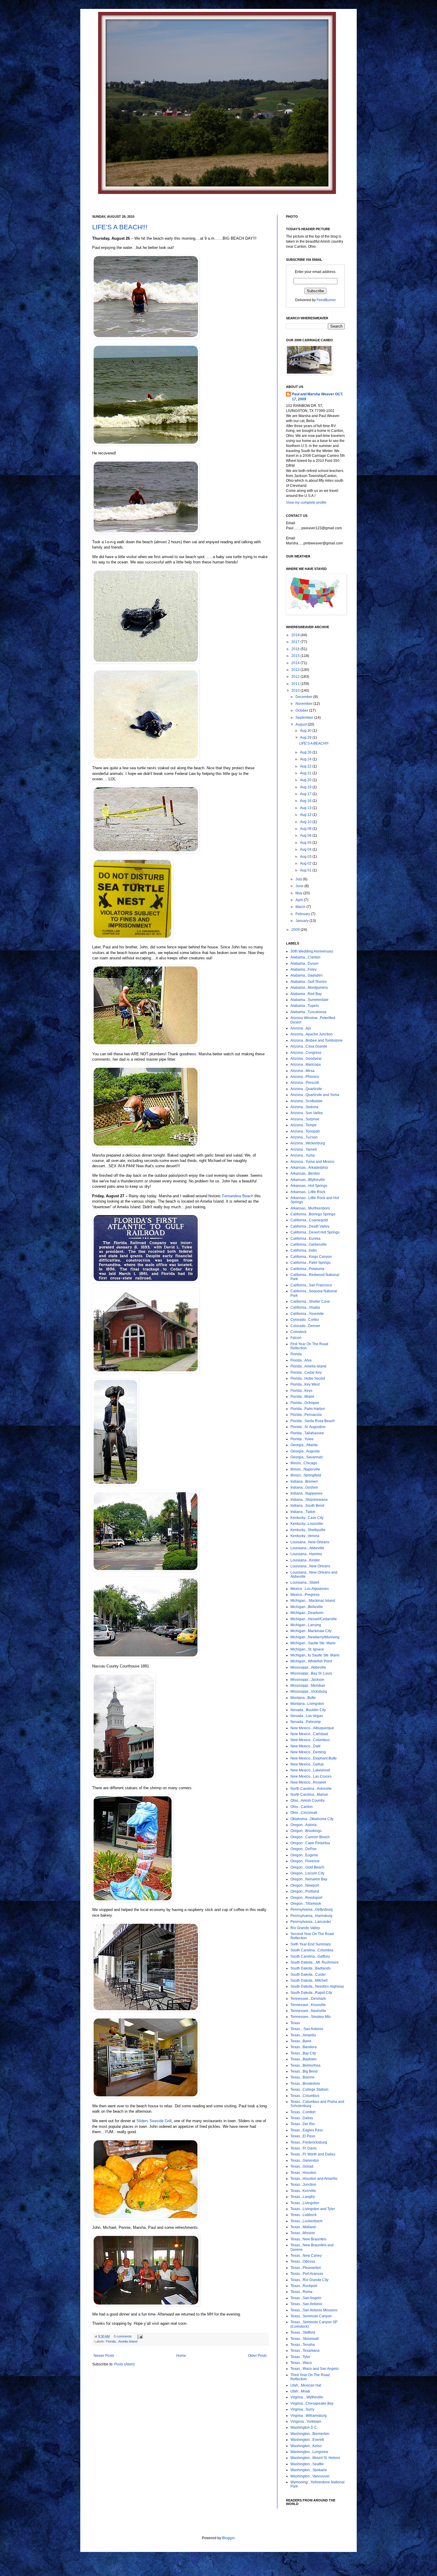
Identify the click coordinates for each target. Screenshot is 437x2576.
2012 (296, 677)
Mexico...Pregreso (305, 1595)
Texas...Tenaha (303, 2345)
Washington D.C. (304, 2427)
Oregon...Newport (305, 1885)
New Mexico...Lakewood (310, 1770)
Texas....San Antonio (307, 2029)
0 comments (123, 2336)
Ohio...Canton (302, 1807)
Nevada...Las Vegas (307, 1716)
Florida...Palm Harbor (308, 1409)
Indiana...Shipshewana (309, 1500)
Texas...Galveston (305, 2160)
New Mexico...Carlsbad (309, 1734)
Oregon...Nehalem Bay (309, 1879)
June (300, 886)
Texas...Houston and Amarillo (314, 2179)
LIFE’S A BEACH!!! (120, 227)
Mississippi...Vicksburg (309, 1691)
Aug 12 (306, 815)
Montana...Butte (303, 1698)
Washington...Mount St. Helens (315, 2458)
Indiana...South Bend (307, 1506)
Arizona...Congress (306, 1053)
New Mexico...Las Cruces (311, 1776)
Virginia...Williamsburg (309, 2416)
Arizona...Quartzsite (306, 1089)
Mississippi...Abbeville (308, 1667)
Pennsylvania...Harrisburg (311, 1916)
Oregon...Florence (305, 1861)
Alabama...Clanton (305, 957)
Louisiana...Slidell (305, 1582)
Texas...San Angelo (306, 2298)
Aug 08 (306, 829)
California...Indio (304, 1250)
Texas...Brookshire (305, 2084)
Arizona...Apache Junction (312, 1034)
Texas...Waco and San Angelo (315, 2369)
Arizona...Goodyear (306, 1059)
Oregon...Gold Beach (307, 1867)
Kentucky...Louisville (307, 1524)
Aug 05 (306, 843)
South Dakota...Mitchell (309, 1980)
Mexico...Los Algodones (310, 1589)
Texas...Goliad (302, 2166)
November (304, 704)
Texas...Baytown (304, 2059)
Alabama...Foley (304, 969)
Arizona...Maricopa (306, 1064)
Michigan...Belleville (307, 1607)
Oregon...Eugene (304, 1855)
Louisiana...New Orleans (310, 1566)
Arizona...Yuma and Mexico (312, 1162)
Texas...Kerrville (303, 2191)
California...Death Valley (310, 1226)
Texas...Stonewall (305, 2339)
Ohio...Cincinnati (304, 1813)
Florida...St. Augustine (308, 1427)
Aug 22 (306, 766)
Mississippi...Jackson (307, 1680)
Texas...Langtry (303, 2197)
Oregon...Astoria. (304, 1825)
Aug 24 (306, 759)
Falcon (296, 1338)
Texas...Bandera (304, 2047)
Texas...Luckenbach (306, 2221)
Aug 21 (306, 773)
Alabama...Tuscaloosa (308, 1012)
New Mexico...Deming (308, 1752)
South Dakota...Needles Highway (317, 1986)
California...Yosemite (307, 1314)
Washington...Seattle (307, 2464)
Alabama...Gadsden (306, 975)
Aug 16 (306, 801)
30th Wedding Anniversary (312, 951)
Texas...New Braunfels (308, 2239)
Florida (296, 1354)
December (304, 697)
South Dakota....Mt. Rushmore (315, 1962)
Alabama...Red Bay (306, 994)
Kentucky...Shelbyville (308, 1530)
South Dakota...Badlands (311, 1968)
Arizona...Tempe (304, 1125)
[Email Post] (139, 2336)
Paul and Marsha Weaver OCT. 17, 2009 (317, 397)
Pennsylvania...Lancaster (311, 1922)
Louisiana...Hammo (306, 1554)
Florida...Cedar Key (306, 1373)
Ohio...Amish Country (308, 1800)
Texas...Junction (303, 2185)
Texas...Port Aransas (307, 2274)
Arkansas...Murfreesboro (310, 1208)
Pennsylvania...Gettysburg (312, 1910)
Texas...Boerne (302, 2077)
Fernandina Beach (238, 1196)
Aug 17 (306, 794)
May (299, 893)
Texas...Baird (301, 2041)
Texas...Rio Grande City (309, 2280)
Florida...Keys (301, 1391)
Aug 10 (306, 822)
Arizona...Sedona (304, 1107)
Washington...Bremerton (310, 2434)
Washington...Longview (309, 2452)
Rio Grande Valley (305, 1928)
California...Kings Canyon (311, 1257)
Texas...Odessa (303, 2261)
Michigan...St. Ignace (307, 1649)
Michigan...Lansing (306, 1625)
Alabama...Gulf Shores (309, 982)
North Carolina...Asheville (311, 1789)
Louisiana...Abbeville (307, 1548)
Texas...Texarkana (305, 2351)
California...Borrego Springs (313, 1214)
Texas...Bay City (303, 2053)
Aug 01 (306, 870)
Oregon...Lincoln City (307, 1873)
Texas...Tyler (300, 2357)
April (300, 900)
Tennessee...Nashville (308, 2011)
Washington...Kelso (306, 2446)
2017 (296, 642)
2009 (296, 930)
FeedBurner (326, 300)
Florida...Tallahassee (307, 1433)
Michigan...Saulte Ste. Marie (313, 1643)
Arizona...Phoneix (305, 1077)
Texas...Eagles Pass (307, 2130)
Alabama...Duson (304, 964)
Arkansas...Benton (305, 1174)
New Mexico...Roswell (308, 1782)
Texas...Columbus (305, 2096)
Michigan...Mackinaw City (311, 1631)
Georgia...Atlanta (304, 1445)
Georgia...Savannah (307, 1457)
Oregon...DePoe (304, 1849)
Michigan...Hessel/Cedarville (314, 1619)
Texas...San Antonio (306, 2304)
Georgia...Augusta (305, 1451)
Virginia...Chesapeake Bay (312, 2403)
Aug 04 (306, 849)
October (302, 710)
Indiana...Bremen (304, 1482)
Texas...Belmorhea (305, 2065)
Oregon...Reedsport (306, 1898)
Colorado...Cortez (305, 1320)
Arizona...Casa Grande (309, 1046)
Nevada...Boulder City (308, 1710)
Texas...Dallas (302, 2118)
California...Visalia (305, 1307)
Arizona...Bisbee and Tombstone (317, 1040)
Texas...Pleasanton (306, 2268)
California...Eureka (305, 1239)
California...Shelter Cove (310, 1302)
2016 (296, 649)
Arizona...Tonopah (305, 1131)
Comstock (298, 1332)
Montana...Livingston (307, 1704)
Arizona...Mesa (302, 1071)
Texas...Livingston (305, 2203)
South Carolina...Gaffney (310, 1956)
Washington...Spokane (309, 2470)
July (299, 879)
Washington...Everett (307, 2440)
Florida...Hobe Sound (308, 1378)
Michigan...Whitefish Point (311, 1661)
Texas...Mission (303, 2233)
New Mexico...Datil (305, 1746)
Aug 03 (306, 857)
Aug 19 (306, 787)
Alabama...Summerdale (309, 1000)
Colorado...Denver (305, 1326)
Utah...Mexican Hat (306, 2385)
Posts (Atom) (124, 2364)
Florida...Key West (305, 1384)
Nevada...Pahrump (306, 1722)
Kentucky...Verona (305, 1536)
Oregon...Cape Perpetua (310, 1843)
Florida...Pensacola (306, 1415)
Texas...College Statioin (309, 2089)
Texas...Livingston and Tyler (313, 2209)
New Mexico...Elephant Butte (314, 1758)
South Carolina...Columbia (312, 1950)
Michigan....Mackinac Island (313, 1601)
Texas (295, 2023)
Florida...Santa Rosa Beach (313, 1421)
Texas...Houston (303, 2173)
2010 (296, 691)
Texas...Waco (301, 2363)
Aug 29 (306, 737)
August (302, 724)
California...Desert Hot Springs (315, 1232)
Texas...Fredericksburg (309, 2142)
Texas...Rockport (304, 2286)
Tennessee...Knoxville (308, 2005)
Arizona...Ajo (301, 1028)
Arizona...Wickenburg (308, 1143)
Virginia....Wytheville (307, 2397)
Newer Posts (104, 2356)
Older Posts (257, 2356)
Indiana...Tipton (303, 1512)
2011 (296, 684)
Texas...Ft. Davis (304, 2148)
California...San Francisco (311, 1285)
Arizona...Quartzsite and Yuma (315, 1095)
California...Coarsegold (309, 1220)
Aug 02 (306, 863)
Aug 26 (306, 752)
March (301, 907)
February (303, 914)
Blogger (228, 2538)
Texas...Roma (301, 2292)
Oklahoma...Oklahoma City (312, 1819)
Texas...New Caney (306, 2256)
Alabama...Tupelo (305, 1006)
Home (181, 2356)
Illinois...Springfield (306, 1475)
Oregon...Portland (305, 1891)
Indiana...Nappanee (306, 1493)
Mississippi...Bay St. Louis (311, 1673)
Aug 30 (306, 731)
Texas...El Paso (303, 2136)
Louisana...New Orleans (310, 1542)
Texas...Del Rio (303, 2124)
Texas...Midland (303, 2227)
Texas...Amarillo (303, 2035)
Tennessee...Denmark (308, 1999)
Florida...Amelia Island (122, 2341)
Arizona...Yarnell (304, 1149)
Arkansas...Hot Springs (309, 1186)
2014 (296, 663)
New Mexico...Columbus (310, 1740)
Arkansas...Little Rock (308, 1192)
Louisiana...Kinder (305, 1560)
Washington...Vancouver (310, 2476)
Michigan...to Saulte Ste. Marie (315, 1655)
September (305, 718)
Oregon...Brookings (306, 1831)
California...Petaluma (307, 1269)
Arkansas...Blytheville (308, 1180)
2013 (296, 670)
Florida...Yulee (302, 1439)
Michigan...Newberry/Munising (315, 1637)
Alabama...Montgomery (309, 988)
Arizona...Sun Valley (307, 1113)
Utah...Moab (300, 2391)
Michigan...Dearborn (307, 1613)
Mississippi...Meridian (308, 1686)
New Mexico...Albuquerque (312, 1728)
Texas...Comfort (303, 2112)
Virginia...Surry (302, 2409)
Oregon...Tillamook (306, 1904)
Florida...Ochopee (305, 1403)
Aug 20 (306, 780)
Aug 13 (306, 808)
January (302, 921)
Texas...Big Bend (304, 2071)
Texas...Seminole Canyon (311, 2316)
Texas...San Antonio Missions (314, 2310)
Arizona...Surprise (305, 1119)
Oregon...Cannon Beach (310, 1837)
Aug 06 (306, 835)
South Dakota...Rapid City (311, 1993)
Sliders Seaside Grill (154, 2121)
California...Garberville (309, 1244)
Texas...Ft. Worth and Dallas (313, 2154)
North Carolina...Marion (309, 1795)
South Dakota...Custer (308, 1975)
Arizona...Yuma (303, 1155)
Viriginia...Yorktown (306, 2422)
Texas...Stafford (303, 2332)
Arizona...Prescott (305, 1083)
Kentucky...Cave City (307, 1518)
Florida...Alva (301, 1360)
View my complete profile (306, 503)
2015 (296, 656)
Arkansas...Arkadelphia (309, 1168)
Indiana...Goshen (304, 1487)
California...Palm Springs (311, 1263)
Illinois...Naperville (305, 1469)
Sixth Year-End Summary (311, 1944)
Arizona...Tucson (304, 1137)
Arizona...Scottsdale (306, 1101)
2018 (296, 635)
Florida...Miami (302, 1397)
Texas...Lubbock (304, 2215)
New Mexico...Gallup (307, 1764)
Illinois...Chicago (304, 1463)
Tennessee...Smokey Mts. (311, 2017)
